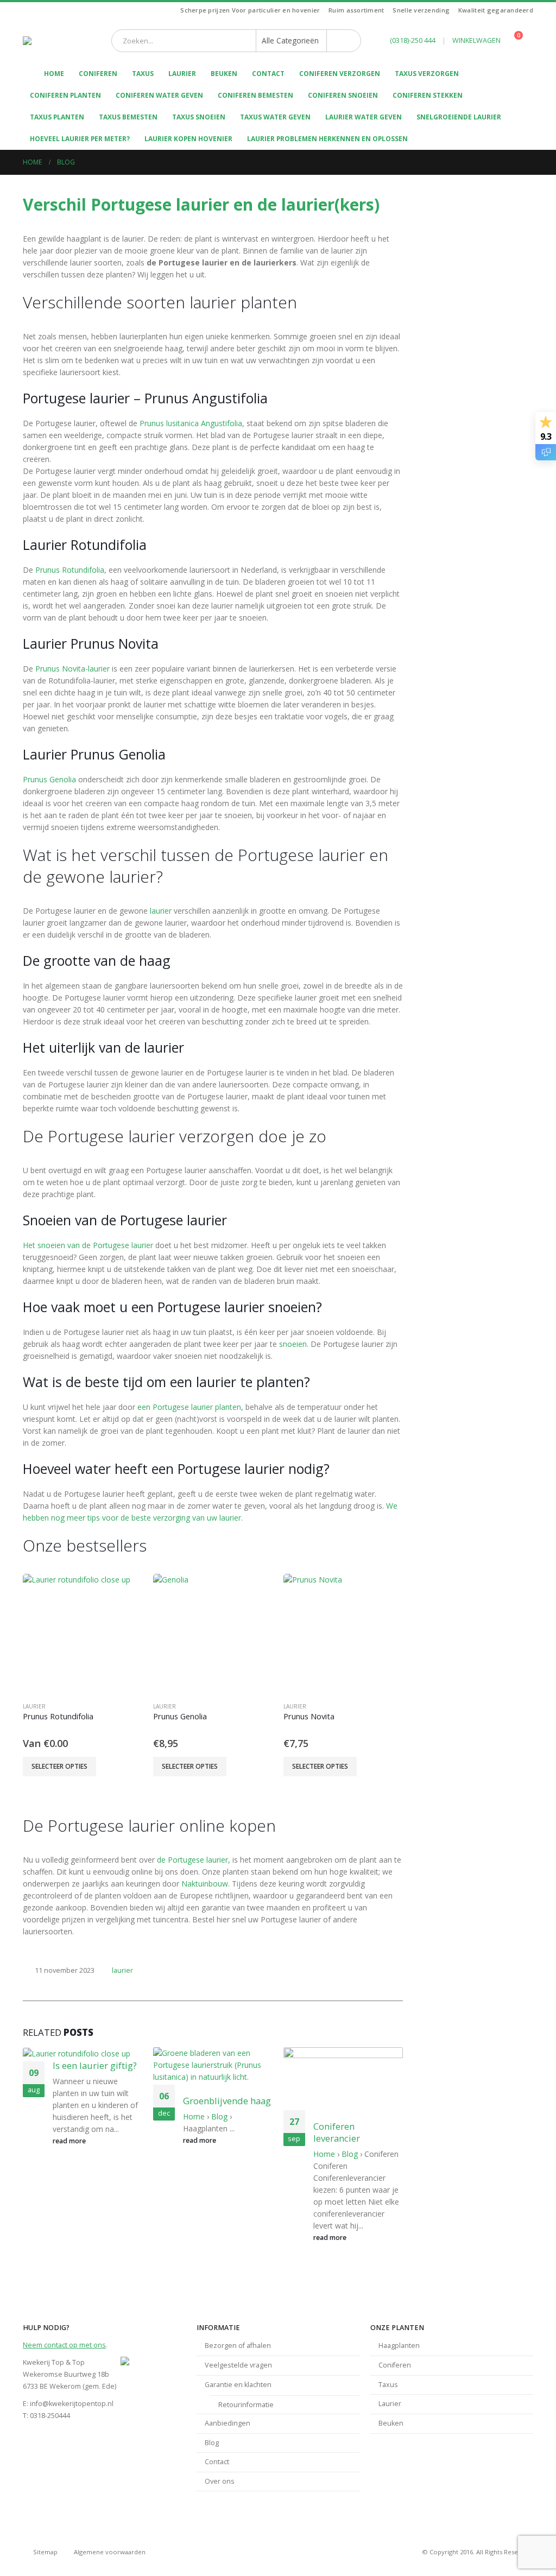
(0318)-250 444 (413, 40)
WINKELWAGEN (476, 40)
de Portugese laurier (192, 1860)
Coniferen (98, 74)
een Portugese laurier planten (189, 1407)
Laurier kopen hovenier (188, 139)
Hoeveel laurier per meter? (80, 139)
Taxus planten (57, 117)
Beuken (224, 74)
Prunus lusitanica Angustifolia (191, 423)
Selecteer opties (59, 1766)
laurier (161, 911)
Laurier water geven (364, 117)
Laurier (182, 74)
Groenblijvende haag (227, 2101)
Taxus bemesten (128, 117)
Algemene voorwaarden (110, 2552)
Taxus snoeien (199, 117)
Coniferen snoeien (343, 95)
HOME (54, 74)
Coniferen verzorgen (340, 74)
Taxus (143, 74)
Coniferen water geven (159, 95)
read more (70, 2141)
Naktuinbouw (205, 1884)
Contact (268, 74)
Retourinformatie (246, 2405)
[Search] (344, 41)
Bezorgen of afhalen (238, 2346)
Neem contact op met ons (64, 2345)
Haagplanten (399, 2346)
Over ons (220, 2481)
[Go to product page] (83, 1634)
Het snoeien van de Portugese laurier (88, 1245)
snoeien (293, 1344)
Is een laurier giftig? (95, 2065)
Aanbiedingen (228, 2423)
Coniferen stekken (428, 95)
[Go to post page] (81, 2053)
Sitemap (45, 2552)
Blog (219, 2116)
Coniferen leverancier (337, 2132)
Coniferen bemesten (255, 95)
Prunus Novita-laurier (72, 669)
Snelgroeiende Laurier (459, 117)
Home (194, 2116)
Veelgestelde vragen (238, 2365)
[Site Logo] (55, 41)
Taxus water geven (275, 117)
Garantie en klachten (238, 2385)
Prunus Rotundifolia (70, 570)
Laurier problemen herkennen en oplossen (327, 139)
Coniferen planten (65, 95)
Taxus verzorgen (427, 74)
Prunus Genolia (49, 779)
